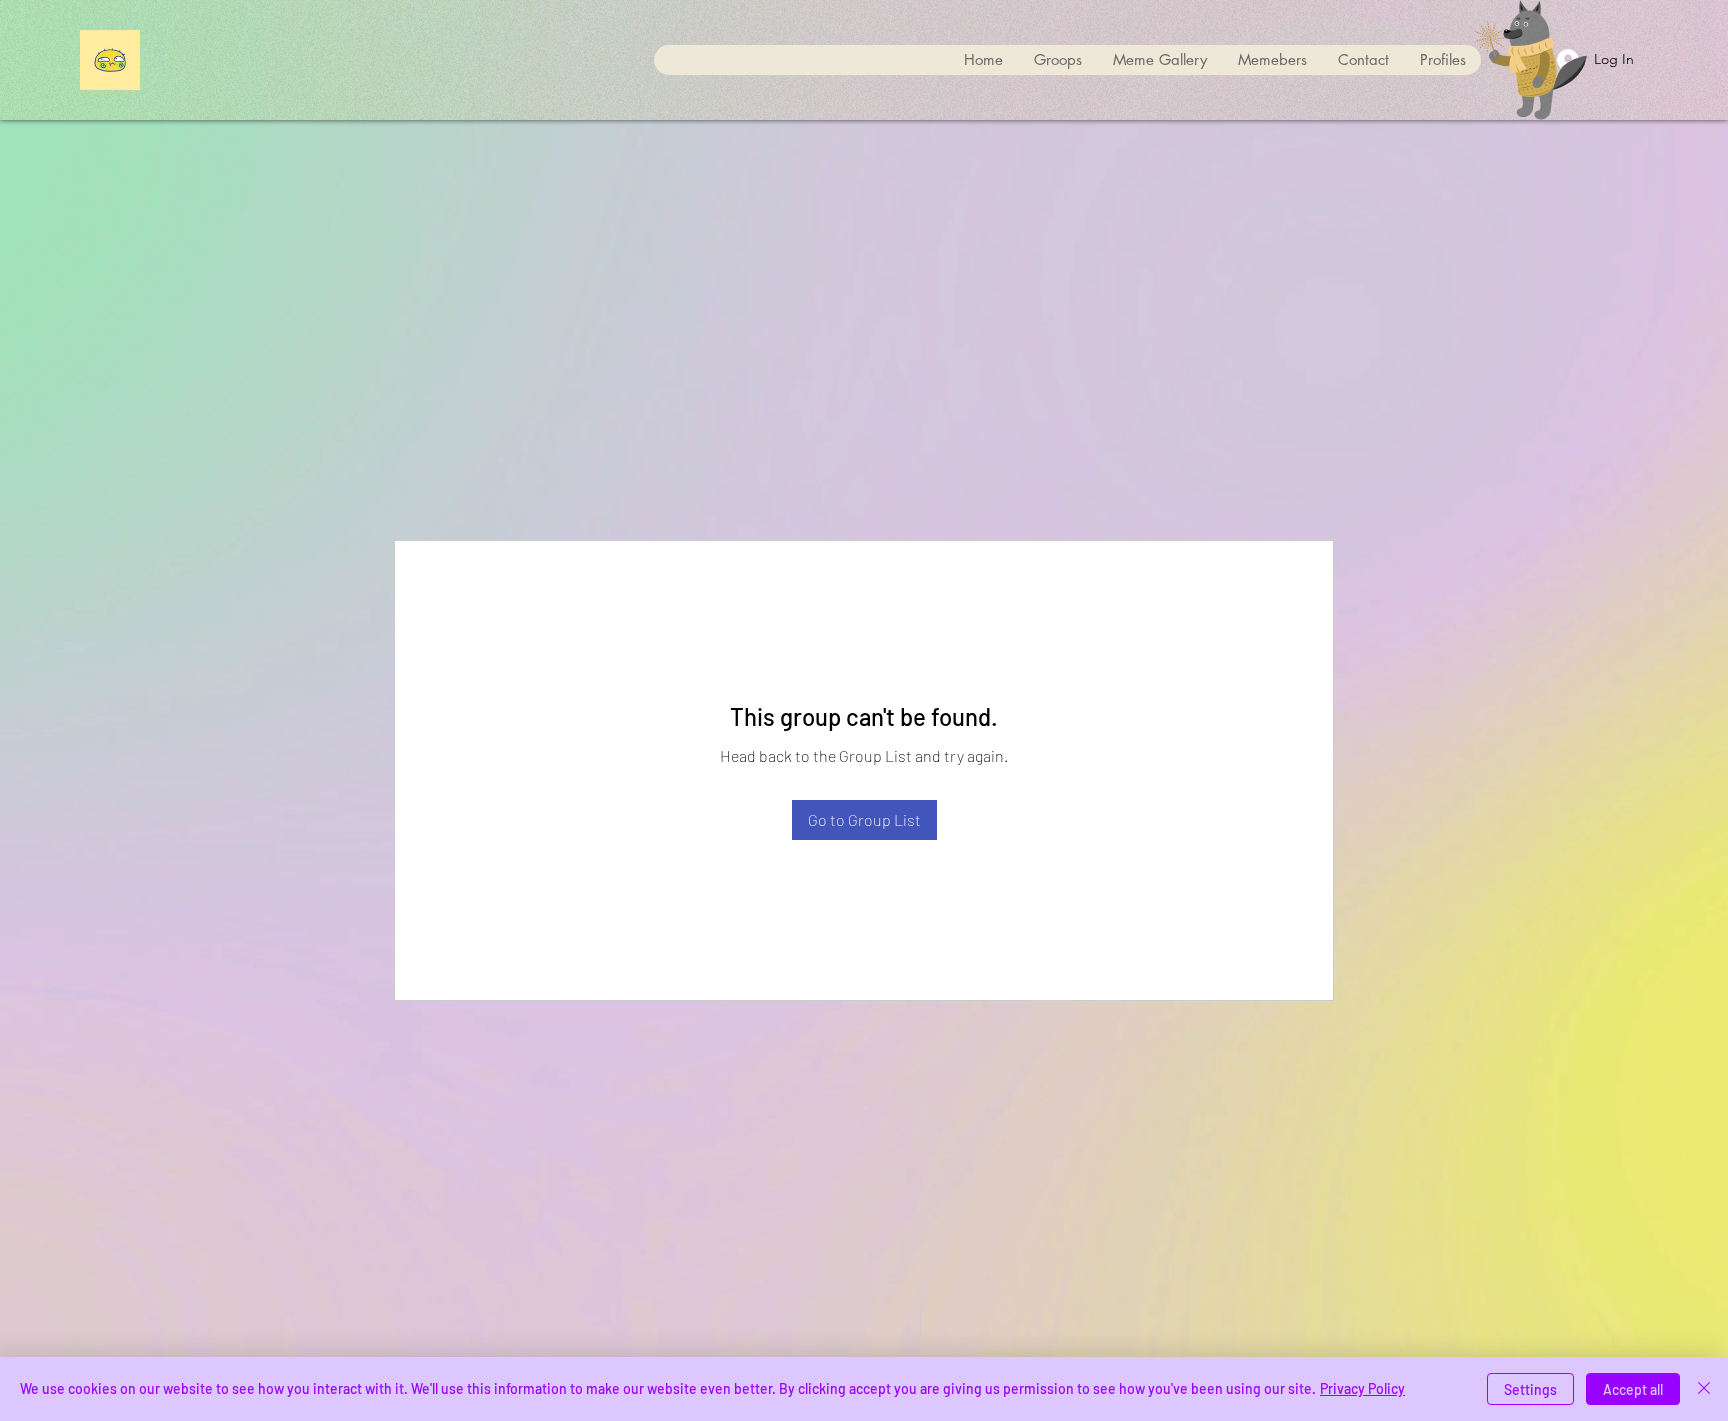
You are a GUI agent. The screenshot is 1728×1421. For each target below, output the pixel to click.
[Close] (1704, 1389)
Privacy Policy (1362, 1388)
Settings (1530, 1389)
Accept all (1633, 1389)
